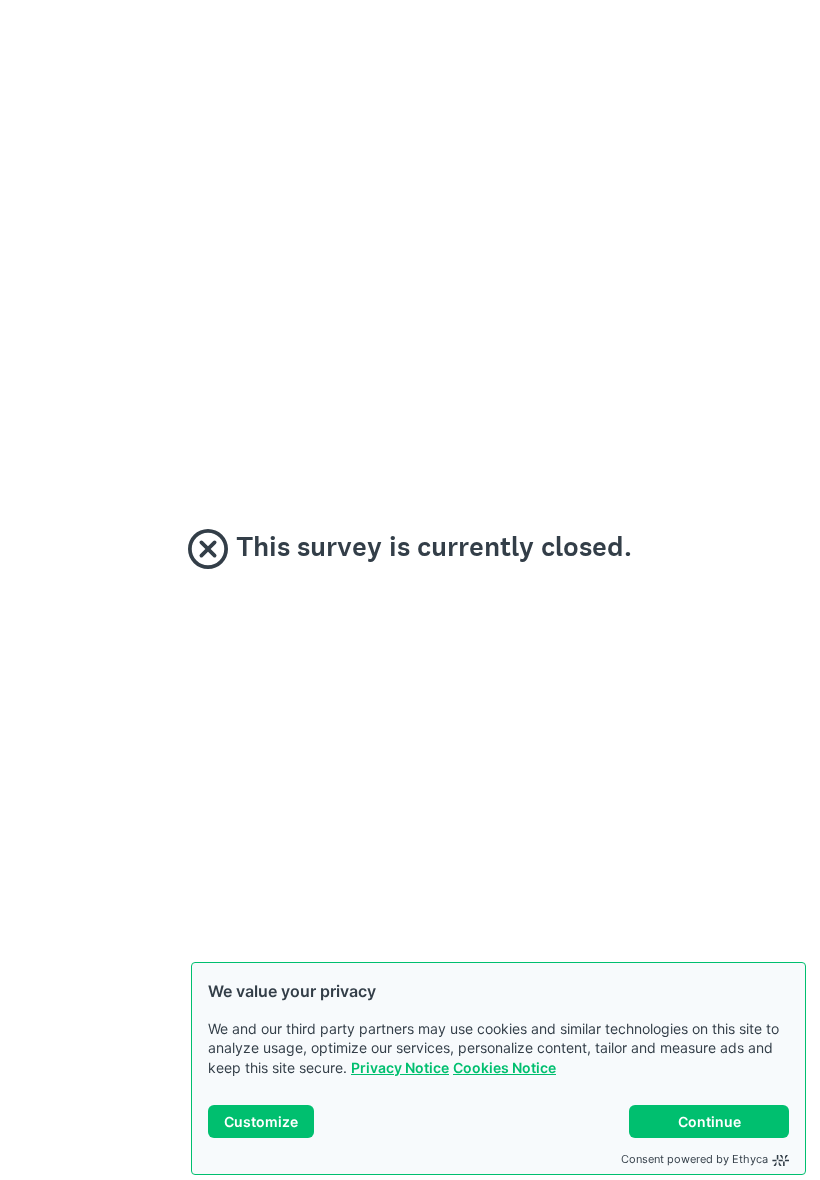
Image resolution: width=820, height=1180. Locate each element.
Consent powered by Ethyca (694, 1159)
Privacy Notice (400, 1067)
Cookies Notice (504, 1067)
